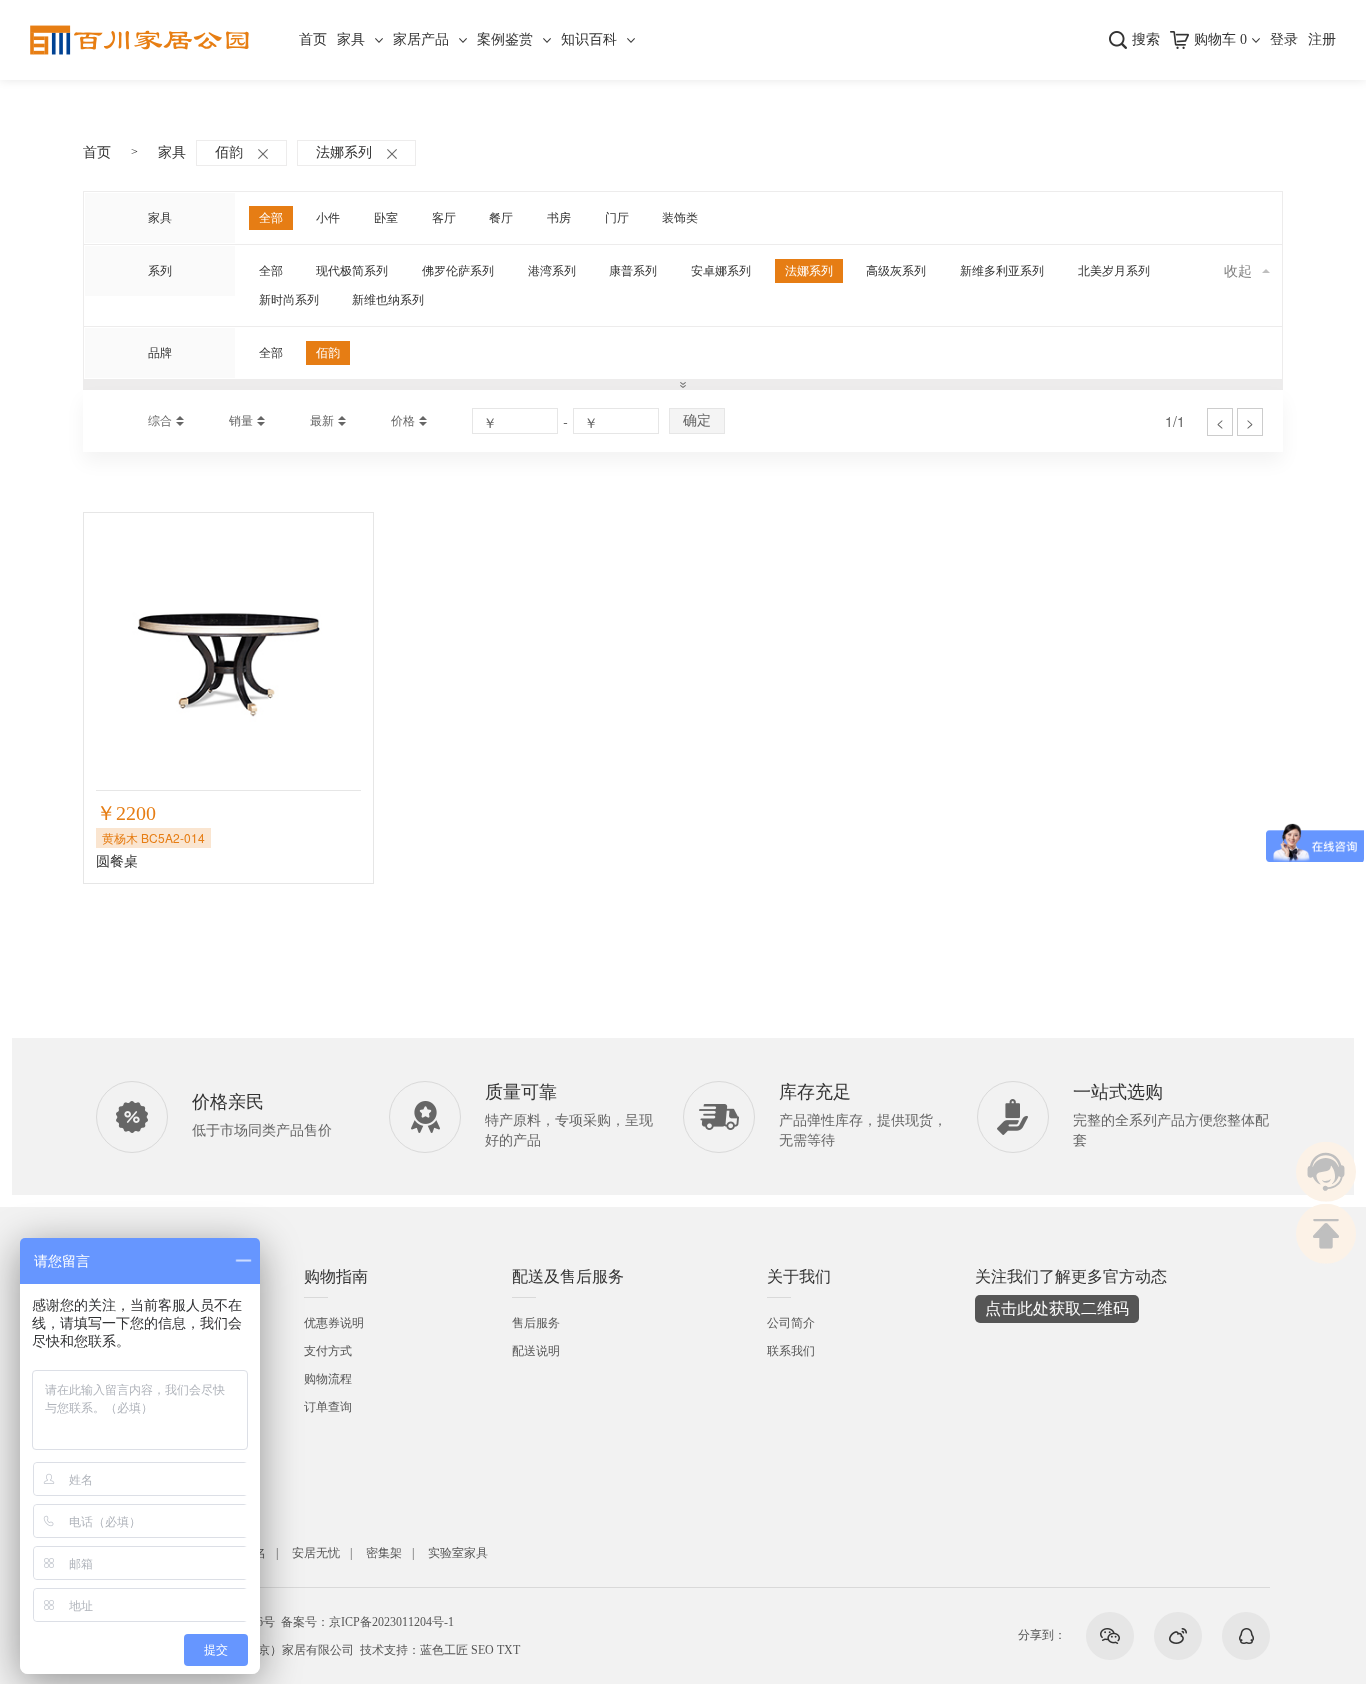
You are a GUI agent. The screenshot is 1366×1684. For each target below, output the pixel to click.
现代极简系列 (352, 271)
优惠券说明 (334, 1323)
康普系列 (633, 271)
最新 (322, 421)
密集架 (384, 1553)
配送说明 (536, 1351)
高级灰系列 (896, 271)
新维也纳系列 (388, 300)
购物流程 (328, 1379)
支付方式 (328, 1351)
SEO (482, 1650)
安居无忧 (316, 1553)
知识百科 (589, 39)
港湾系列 (552, 271)
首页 (313, 39)
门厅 (617, 218)
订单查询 (328, 1407)
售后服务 (536, 1323)
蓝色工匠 (444, 1650)
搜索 (1146, 39)
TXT (508, 1650)
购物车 (1220, 39)
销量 (241, 421)
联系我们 (791, 1351)
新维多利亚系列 (1002, 271)
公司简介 (791, 1323)
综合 (160, 421)
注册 (1322, 39)
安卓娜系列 (721, 271)
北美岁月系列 (1114, 271)
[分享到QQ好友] (1246, 1636)
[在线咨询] (1326, 1172)
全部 (271, 218)
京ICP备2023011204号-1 (391, 1622)
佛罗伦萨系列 (458, 271)
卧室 (386, 218)
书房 (559, 218)
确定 (697, 420)
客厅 (444, 218)
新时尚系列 (289, 300)
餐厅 (501, 218)
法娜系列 (344, 152)
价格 (403, 421)
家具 (351, 39)
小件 (328, 218)
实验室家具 (458, 1553)
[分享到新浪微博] (1178, 1636)
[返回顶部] (1326, 1234)
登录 (1284, 39)
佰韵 (229, 152)
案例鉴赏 (505, 39)
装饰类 (680, 218)
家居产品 (421, 39)
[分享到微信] (1110, 1636)
